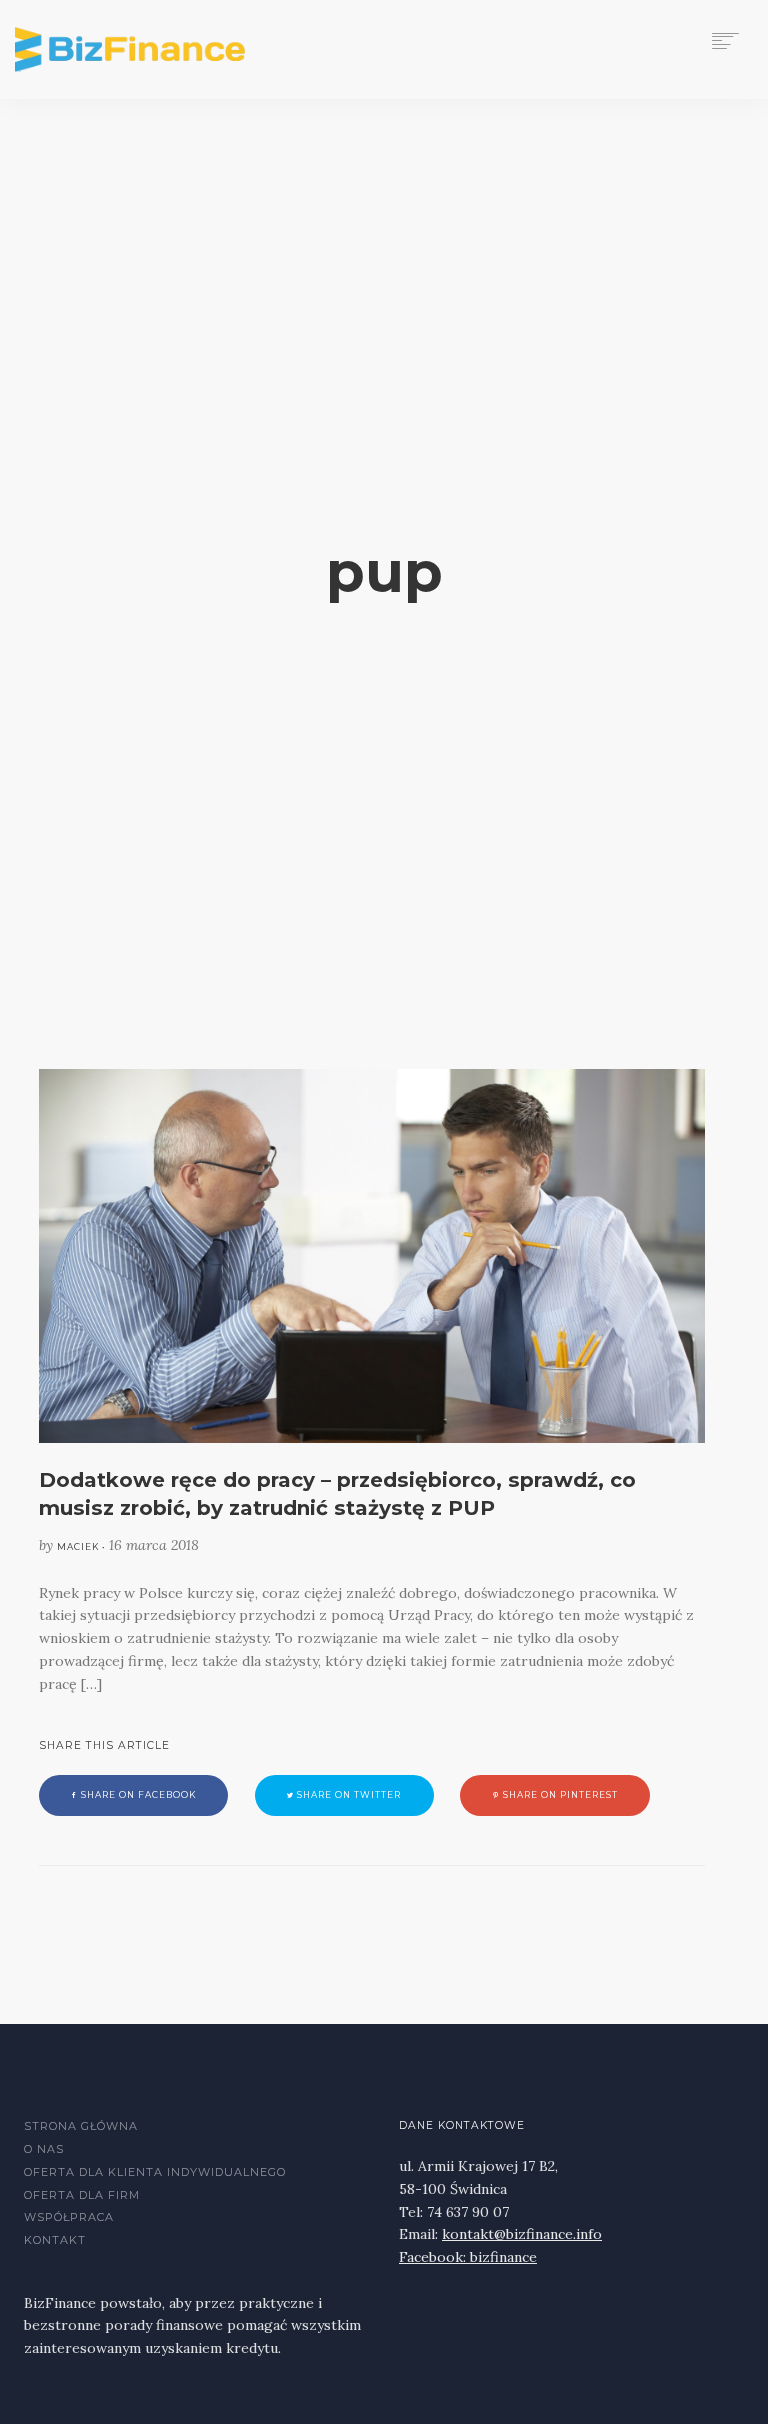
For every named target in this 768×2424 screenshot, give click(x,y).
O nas (44, 2149)
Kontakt (55, 2240)
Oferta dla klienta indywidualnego (155, 2172)
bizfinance (503, 2257)
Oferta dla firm (82, 2195)
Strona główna (81, 2126)
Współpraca (69, 2217)
